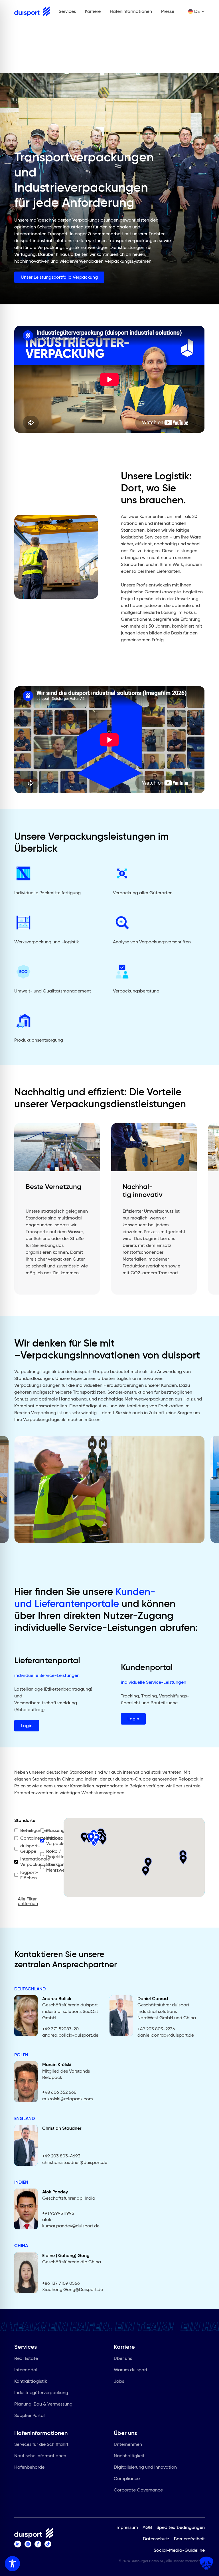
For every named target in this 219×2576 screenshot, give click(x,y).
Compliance (127, 2478)
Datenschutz (156, 2538)
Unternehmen (128, 2444)
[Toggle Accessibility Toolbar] (12, 2564)
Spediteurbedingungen (181, 2527)
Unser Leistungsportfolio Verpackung (59, 277)
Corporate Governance (138, 2490)
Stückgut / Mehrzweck (51, 1867)
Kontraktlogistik (31, 2381)
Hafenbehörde (29, 2467)
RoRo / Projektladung (51, 1854)
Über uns (123, 2358)
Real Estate (26, 2358)
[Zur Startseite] (32, 11)
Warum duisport (131, 2370)
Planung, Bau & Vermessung (43, 2404)
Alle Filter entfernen (28, 1902)
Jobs (119, 2381)
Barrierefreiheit (189, 2538)
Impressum (127, 2527)
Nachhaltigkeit (129, 2456)
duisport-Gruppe (26, 1848)
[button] (146, 1871)
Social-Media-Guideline (179, 2550)
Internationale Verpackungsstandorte (26, 1862)
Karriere (93, 11)
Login (27, 1726)
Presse (168, 11)
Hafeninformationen (131, 11)
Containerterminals (26, 1838)
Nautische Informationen (40, 2456)
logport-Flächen (26, 1875)
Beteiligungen (26, 1830)
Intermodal (26, 2370)
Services (67, 11)
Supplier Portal (30, 2415)
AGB (147, 2527)
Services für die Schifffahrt (41, 2444)
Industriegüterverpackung (41, 2393)
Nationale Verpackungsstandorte (51, 1841)
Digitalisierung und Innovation (145, 2467)
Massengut (51, 1830)
